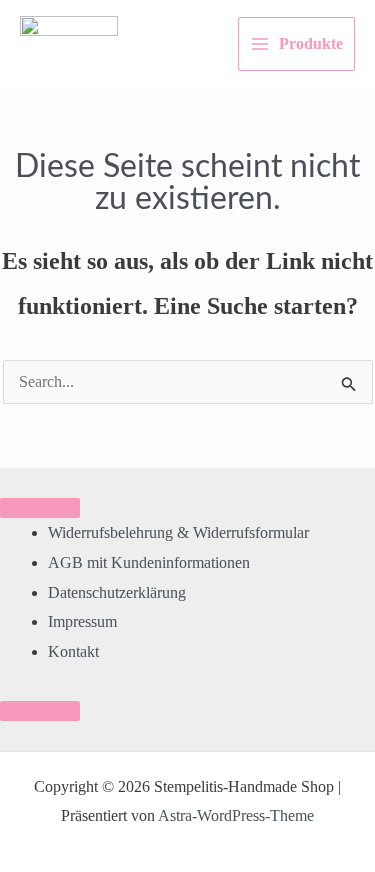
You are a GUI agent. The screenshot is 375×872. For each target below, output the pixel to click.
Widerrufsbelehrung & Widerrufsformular (178, 532)
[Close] (40, 711)
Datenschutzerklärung (117, 592)
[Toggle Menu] (40, 508)
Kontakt (73, 651)
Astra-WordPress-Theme (236, 815)
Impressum (82, 621)
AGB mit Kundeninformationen (149, 562)
